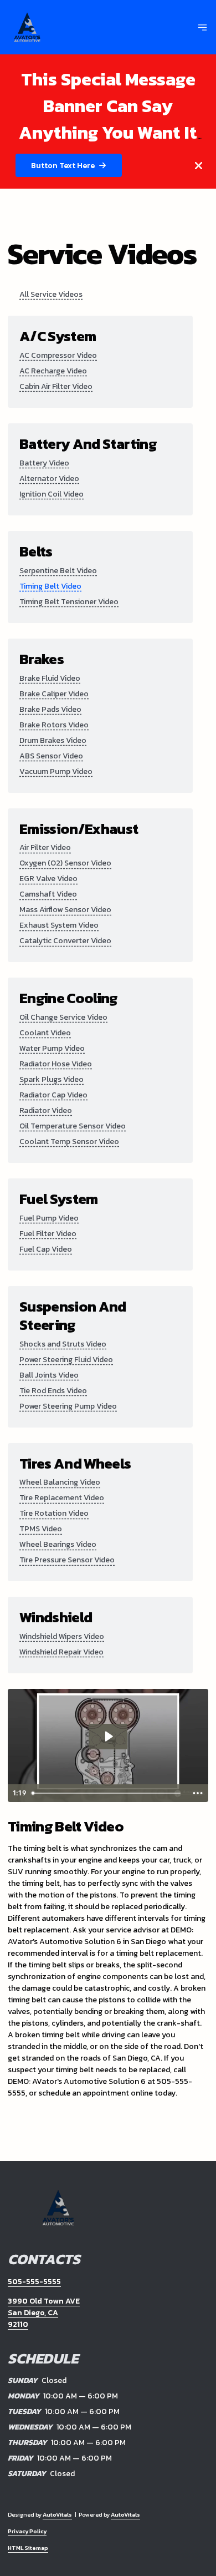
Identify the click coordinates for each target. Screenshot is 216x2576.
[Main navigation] (202, 27)
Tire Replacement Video (62, 1498)
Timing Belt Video (50, 586)
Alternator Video (49, 479)
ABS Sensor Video (51, 756)
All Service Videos (51, 294)
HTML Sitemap (28, 2548)
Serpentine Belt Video (58, 571)
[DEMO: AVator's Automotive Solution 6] (27, 27)
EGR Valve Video (48, 879)
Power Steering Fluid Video (66, 1360)
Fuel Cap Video (46, 1249)
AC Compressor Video (58, 355)
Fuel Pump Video (49, 1218)
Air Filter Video (45, 847)
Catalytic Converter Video (65, 941)
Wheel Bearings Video (58, 1544)
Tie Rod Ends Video (53, 1391)
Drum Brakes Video (53, 740)
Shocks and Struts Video (63, 1344)
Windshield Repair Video (61, 1652)
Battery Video (44, 463)
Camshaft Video (48, 894)
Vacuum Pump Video (56, 771)
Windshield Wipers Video (62, 1636)
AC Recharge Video (53, 371)
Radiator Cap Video (53, 1095)
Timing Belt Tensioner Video (69, 602)
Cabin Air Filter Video (56, 386)
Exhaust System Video (59, 925)
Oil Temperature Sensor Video (73, 1126)
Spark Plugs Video (52, 1079)
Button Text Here (63, 166)
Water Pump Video (52, 1048)
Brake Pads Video (50, 709)
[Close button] (199, 166)
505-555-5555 (34, 2282)
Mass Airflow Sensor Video (65, 910)
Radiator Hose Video (56, 1064)
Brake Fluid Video (50, 678)
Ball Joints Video (49, 1375)
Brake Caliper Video (54, 694)
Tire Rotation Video (54, 1513)
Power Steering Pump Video (68, 1406)
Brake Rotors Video (54, 725)
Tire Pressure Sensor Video (67, 1560)
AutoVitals (57, 2515)
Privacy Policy (27, 2531)
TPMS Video (41, 1529)
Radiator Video (46, 1110)
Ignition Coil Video (52, 494)
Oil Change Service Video (63, 1017)
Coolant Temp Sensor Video (69, 1142)
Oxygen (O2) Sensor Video (65, 863)
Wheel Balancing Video (60, 1482)
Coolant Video (45, 1033)
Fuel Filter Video (48, 1234)
